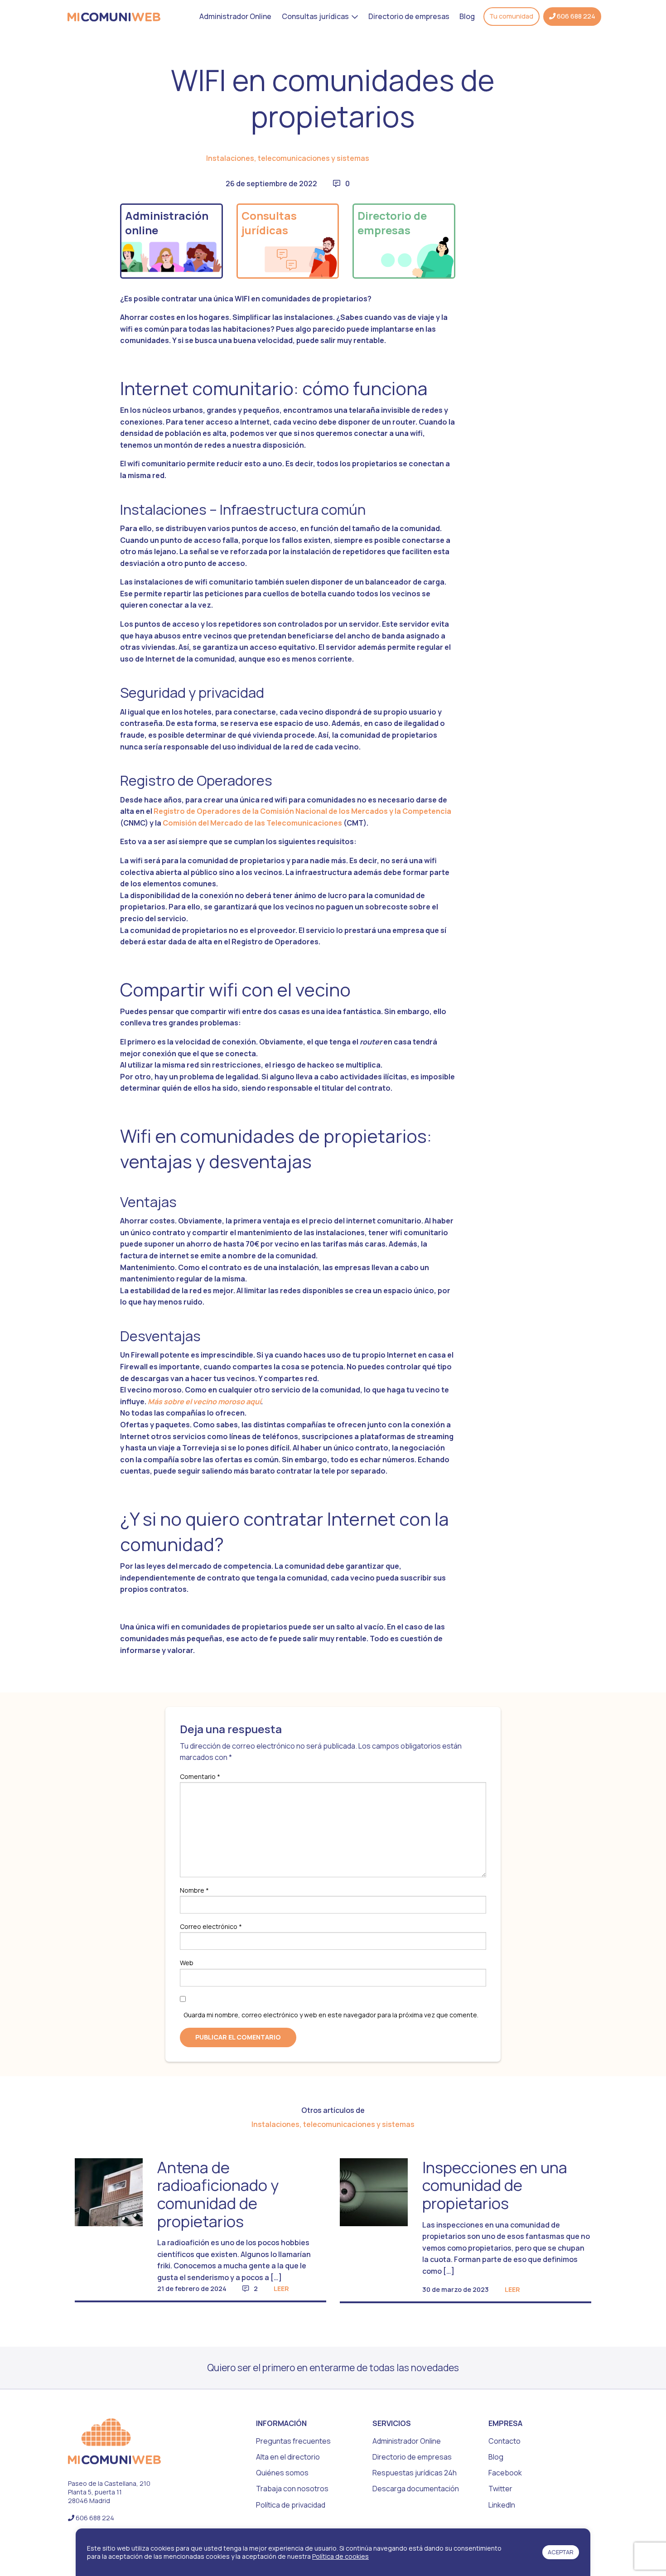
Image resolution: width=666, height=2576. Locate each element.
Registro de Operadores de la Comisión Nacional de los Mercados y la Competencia (302, 811)
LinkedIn (502, 2505)
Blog (467, 16)
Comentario (200, 1776)
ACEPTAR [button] (561, 2552)
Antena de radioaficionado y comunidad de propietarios (218, 2194)
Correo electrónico (211, 1926)
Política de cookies (340, 2556)
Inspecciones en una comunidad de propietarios (495, 2185)
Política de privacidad (291, 2505)
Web (187, 1963)
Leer (281, 2289)
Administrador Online (235, 16)
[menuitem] (235, 16)
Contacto (504, 2441)
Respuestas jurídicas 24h (415, 2473)
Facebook (505, 2473)
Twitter (500, 2489)
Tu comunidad (511, 16)
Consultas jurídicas (315, 16)
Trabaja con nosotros (292, 2489)
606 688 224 (575, 16)
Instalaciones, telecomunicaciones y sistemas (288, 158)
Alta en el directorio (288, 2457)
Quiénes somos (282, 2473)
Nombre (194, 1890)
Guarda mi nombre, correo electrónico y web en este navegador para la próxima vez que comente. (331, 2015)
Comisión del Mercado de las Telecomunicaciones (252, 823)
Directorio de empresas (409, 16)
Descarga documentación (416, 2489)
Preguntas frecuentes (293, 2441)
